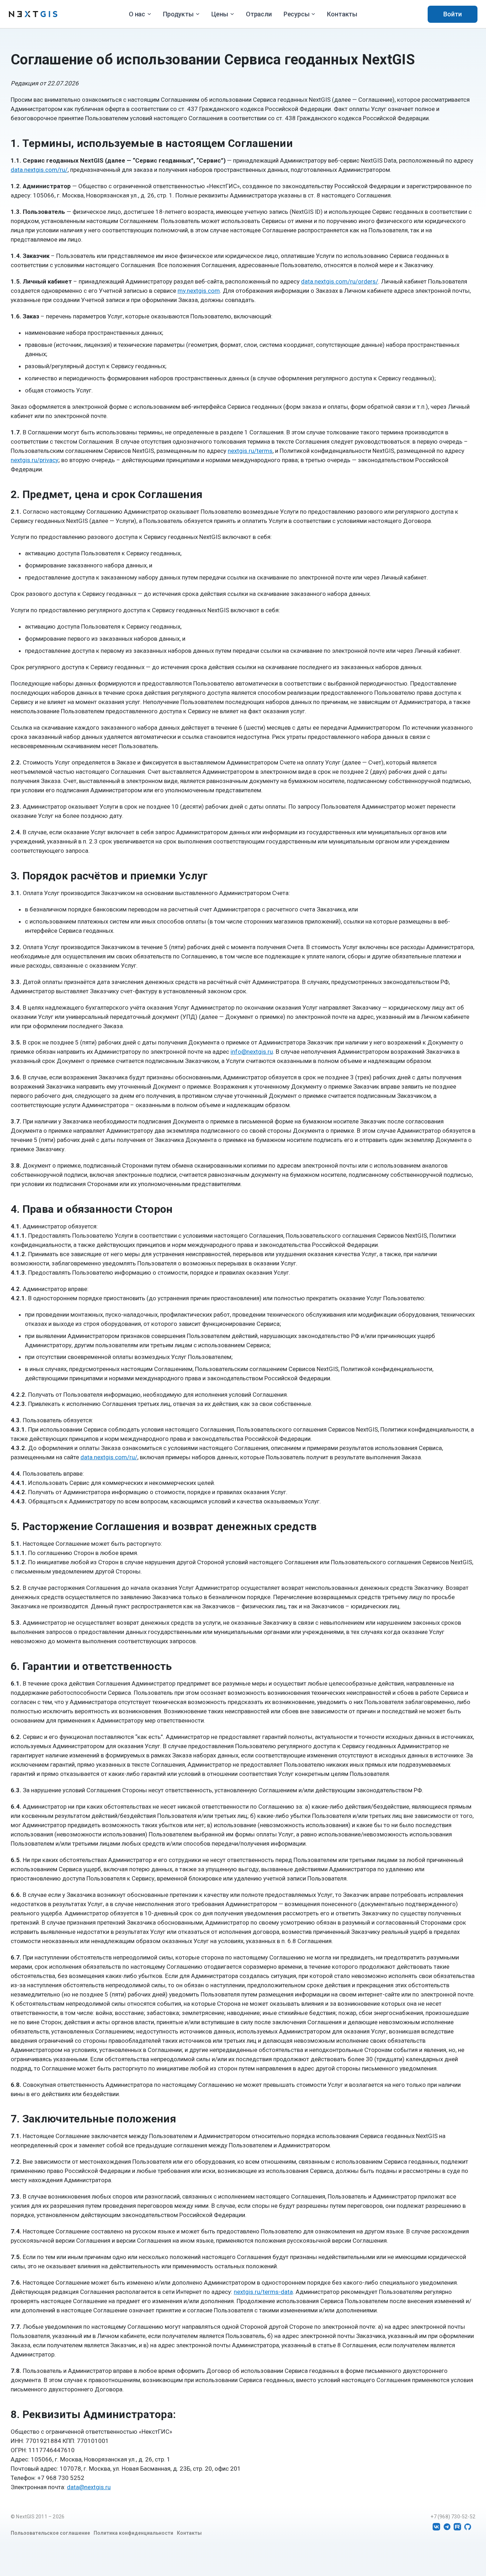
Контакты (342, 14)
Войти (453, 14)
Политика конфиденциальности (133, 2533)
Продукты (178, 14)
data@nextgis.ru (89, 2487)
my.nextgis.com (199, 291)
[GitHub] (468, 2527)
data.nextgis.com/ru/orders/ (340, 281)
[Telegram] (447, 2527)
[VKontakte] (436, 2527)
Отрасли (259, 14)
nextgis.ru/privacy (35, 460)
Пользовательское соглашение (50, 2533)
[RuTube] (457, 2527)
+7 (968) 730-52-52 (453, 2517)
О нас (137, 14)
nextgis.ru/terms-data (263, 2292)
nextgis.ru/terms (250, 451)
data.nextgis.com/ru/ (39, 170)
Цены (220, 14)
